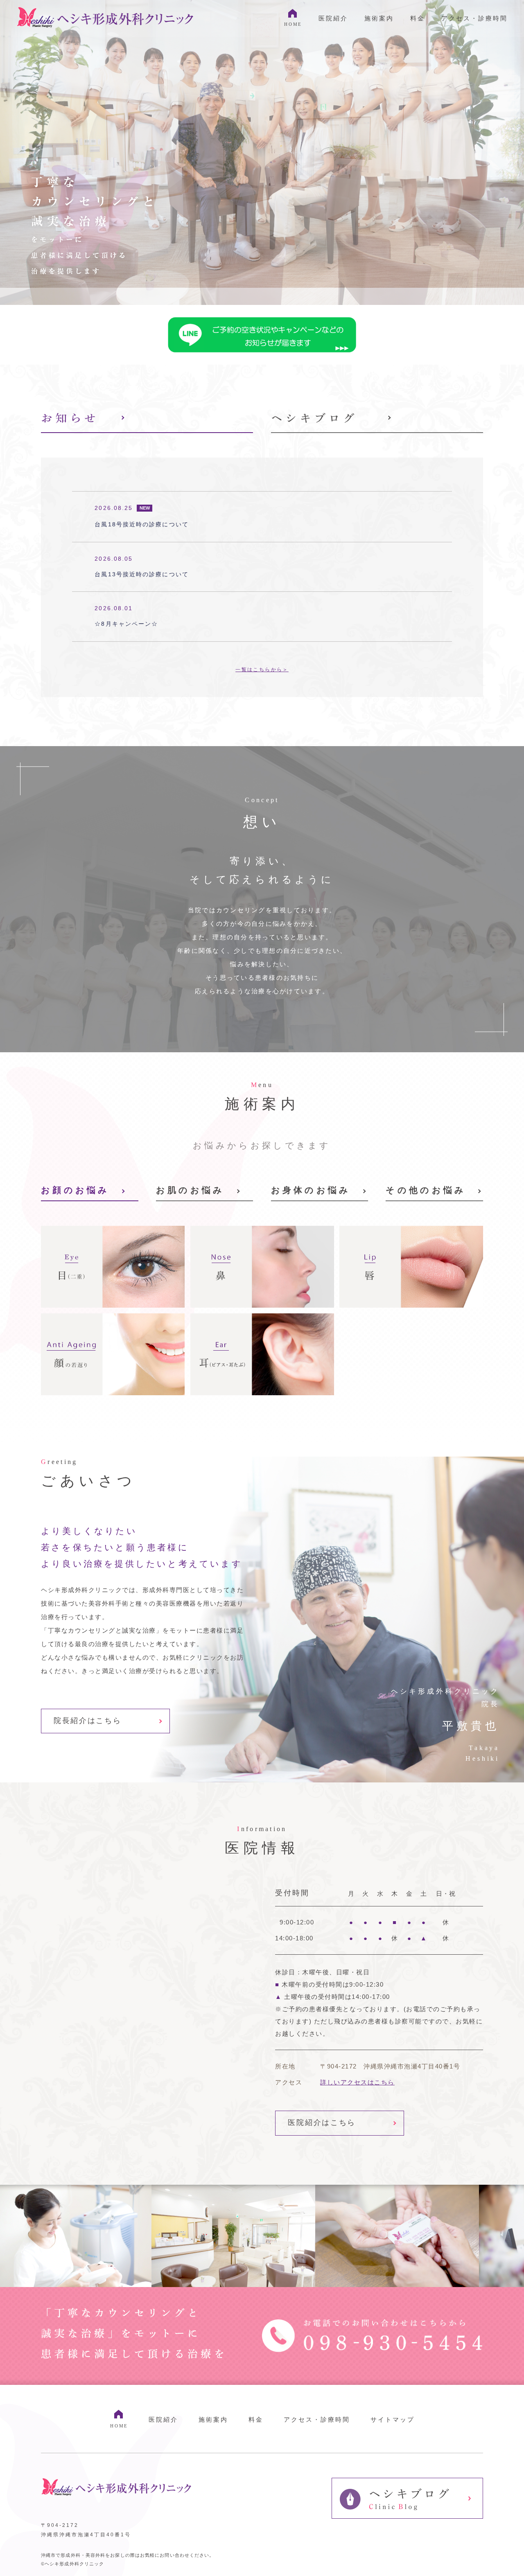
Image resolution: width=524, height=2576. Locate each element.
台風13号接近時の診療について (142, 574)
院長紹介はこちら (88, 1721)
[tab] (147, 421)
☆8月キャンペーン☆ (126, 624)
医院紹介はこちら (322, 2123)
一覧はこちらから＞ (262, 670)
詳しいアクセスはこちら (357, 2082)
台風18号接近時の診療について (142, 524)
